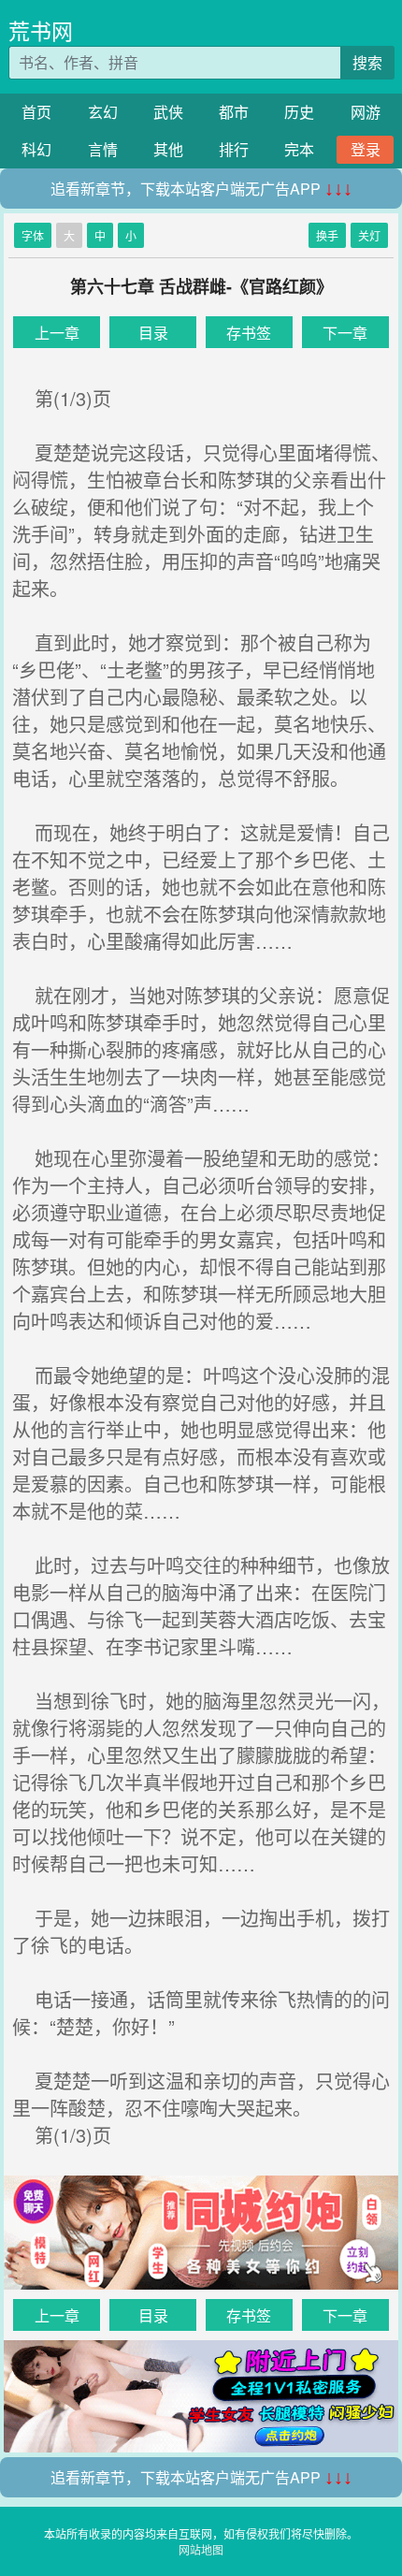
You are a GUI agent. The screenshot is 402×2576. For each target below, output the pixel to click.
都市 (234, 112)
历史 (299, 112)
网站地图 (201, 2549)
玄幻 (103, 112)
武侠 (168, 112)
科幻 (36, 149)
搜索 (367, 62)
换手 (327, 235)
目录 (153, 333)
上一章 (57, 333)
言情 (103, 149)
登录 (366, 149)
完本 (299, 149)
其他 (168, 149)
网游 (366, 112)
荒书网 (41, 30)
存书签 (249, 333)
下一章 (345, 333)
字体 (33, 235)
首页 (36, 112)
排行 (234, 149)
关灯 (369, 235)
